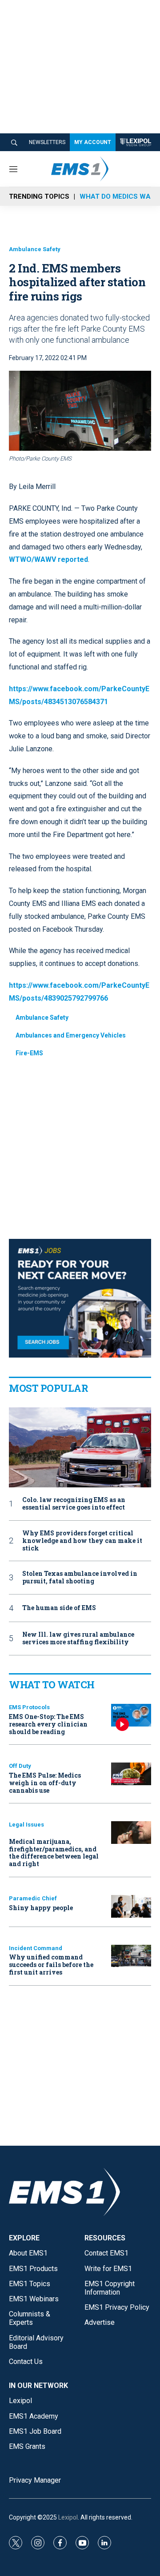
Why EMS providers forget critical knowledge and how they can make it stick (82, 1541)
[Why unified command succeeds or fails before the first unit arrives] (131, 1956)
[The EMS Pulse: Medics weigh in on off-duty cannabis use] (131, 1774)
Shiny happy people (41, 1908)
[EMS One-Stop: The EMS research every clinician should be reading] (131, 1715)
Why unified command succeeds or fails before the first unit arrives (51, 1965)
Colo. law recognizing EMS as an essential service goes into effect (74, 1504)
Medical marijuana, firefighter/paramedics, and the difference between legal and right (54, 1853)
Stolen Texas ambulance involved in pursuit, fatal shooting (80, 1578)
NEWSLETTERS (47, 142)
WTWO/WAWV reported (48, 559)
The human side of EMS (59, 1608)
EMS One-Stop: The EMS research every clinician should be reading (48, 1724)
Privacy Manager (35, 2480)
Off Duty (20, 1766)
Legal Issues (26, 1825)
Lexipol (68, 2517)
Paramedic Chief (33, 1898)
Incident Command (36, 1948)
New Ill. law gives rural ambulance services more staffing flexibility (78, 1639)
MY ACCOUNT (93, 142)
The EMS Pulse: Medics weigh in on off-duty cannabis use (45, 1783)
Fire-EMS (29, 1053)
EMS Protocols (29, 1707)
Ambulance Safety (35, 249)
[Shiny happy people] (131, 1906)
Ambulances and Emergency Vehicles (71, 1035)
